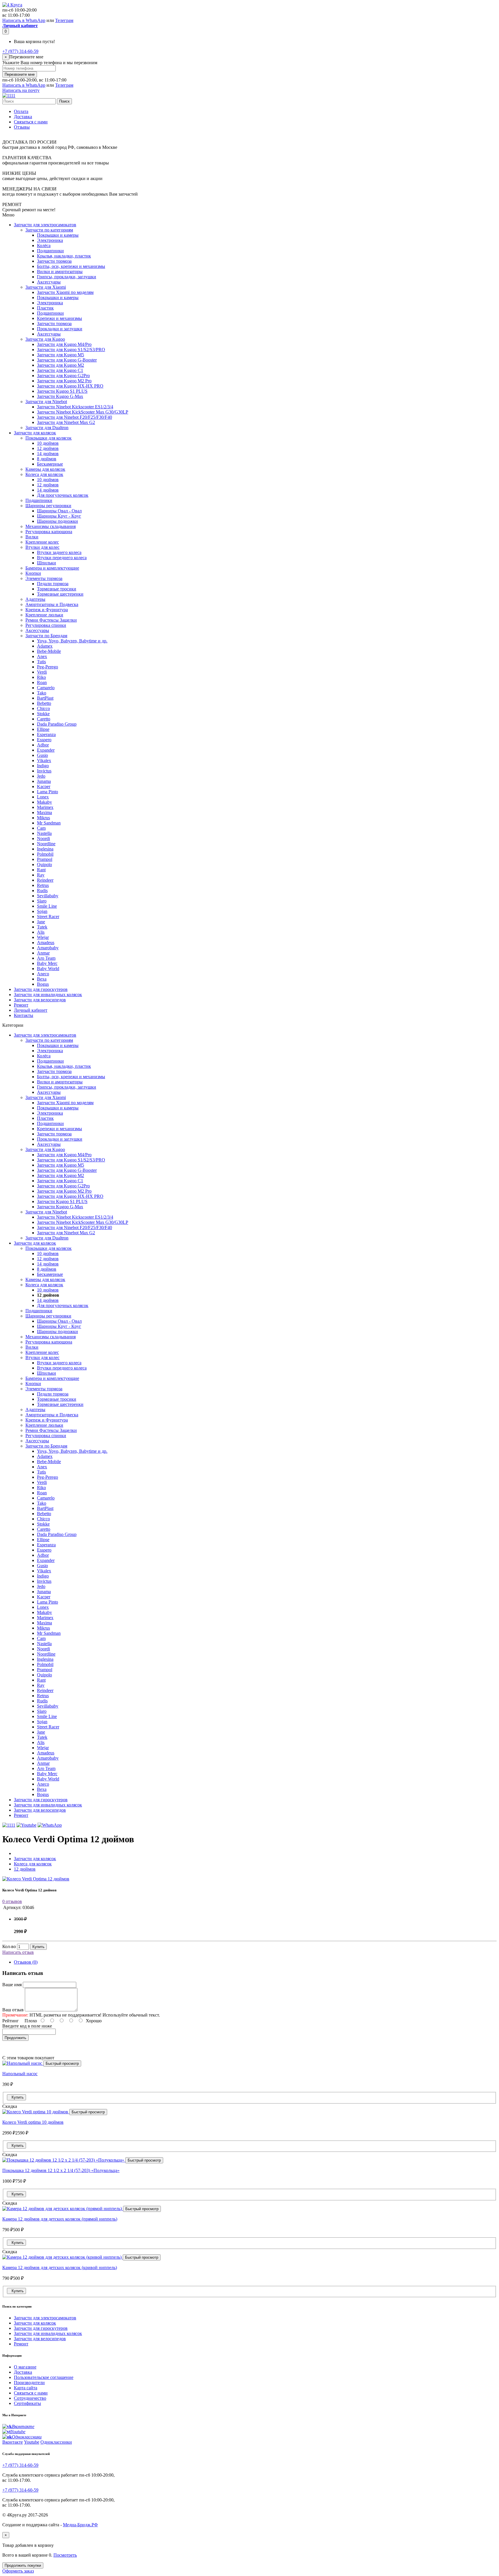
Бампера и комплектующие (52, 568)
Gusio (42, 755)
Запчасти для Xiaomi (46, 287)
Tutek (42, 927)
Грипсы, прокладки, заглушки (67, 277)
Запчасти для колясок (35, 433)
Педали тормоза (53, 584)
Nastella (44, 833)
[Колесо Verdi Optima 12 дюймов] (36, 1879)
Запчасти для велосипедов (40, 1000)
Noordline (46, 844)
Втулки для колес (42, 547)
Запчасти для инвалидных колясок (48, 995)
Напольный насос (20, 2074)
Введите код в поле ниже (27, 2026)
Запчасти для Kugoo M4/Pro (64, 344)
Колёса (44, 245)
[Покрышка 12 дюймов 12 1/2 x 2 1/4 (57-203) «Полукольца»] (64, 2160)
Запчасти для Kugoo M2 (60, 365)
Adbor (43, 745)
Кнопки (33, 573)
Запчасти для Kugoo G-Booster (67, 360)
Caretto (44, 719)
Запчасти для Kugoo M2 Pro (64, 381)
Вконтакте (13, 2442)
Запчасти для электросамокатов (45, 225)
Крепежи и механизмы (59, 318)
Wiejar (43, 937)
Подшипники (50, 251)
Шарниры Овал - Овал (59, 511)
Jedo (41, 776)
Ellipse (43, 729)
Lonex (43, 797)
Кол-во (9, 1946)
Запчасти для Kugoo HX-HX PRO (70, 386)
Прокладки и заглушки (60, 329)
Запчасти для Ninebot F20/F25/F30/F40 (75, 417)
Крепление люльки (44, 615)
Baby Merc (47, 963)
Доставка (23, 117)
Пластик (45, 308)
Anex (42, 656)
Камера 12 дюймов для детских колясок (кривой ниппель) (60, 2268)
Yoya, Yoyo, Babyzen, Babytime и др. (72, 641)
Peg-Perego (48, 667)
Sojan (42, 911)
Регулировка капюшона (49, 532)
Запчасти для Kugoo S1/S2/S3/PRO (71, 350)
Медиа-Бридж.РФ (80, 2525)
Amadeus (46, 943)
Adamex (45, 646)
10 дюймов (48, 443)
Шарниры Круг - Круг (59, 516)
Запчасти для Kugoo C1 (60, 370)
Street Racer (48, 917)
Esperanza (46, 734)
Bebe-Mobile (49, 651)
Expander (46, 750)
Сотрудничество (30, 2398)
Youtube (32, 2442)
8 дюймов (47, 459)
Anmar (43, 953)
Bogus (43, 984)
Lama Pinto (48, 792)
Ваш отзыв (13, 2010)
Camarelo (46, 688)
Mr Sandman (49, 823)
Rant (41, 870)
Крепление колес (42, 542)
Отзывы (22, 127)
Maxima (44, 812)
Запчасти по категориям (49, 230)
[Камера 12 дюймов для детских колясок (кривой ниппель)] (63, 2257)
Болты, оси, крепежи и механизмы (71, 266)
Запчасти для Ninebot (46, 402)
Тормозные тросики (57, 589)
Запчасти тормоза (54, 261)
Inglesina (45, 849)
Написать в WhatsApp (24, 20)
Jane (41, 922)
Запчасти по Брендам (46, 636)
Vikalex (44, 760)
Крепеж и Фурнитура (47, 610)
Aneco (43, 974)
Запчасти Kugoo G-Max (60, 396)
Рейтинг (11, 2021)
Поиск (64, 101)
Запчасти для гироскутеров (41, 989)
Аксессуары (49, 282)
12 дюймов (48, 448)
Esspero (44, 740)
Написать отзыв (18, 1952)
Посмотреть (65, 2555)
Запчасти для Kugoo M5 (60, 355)
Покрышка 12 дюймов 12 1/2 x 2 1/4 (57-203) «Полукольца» (61, 2170)
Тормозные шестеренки (60, 594)
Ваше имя (12, 1985)
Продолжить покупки (23, 2565)
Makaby (44, 802)
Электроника (50, 240)
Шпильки (46, 563)
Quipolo (44, 864)
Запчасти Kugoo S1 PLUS (62, 391)
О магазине (25, 2367)
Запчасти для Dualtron (47, 428)
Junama (44, 781)
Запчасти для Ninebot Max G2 (66, 422)
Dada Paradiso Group (57, 724)
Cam (41, 828)
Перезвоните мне (20, 74)
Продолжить (15, 2038)
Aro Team (46, 958)
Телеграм (64, 20)
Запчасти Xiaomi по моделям (65, 292)
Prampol (45, 859)
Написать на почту (21, 90)
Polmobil (45, 854)
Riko (41, 677)
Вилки (32, 537)
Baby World (48, 969)
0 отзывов (12, 1901)
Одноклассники (56, 2442)
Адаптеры (35, 599)
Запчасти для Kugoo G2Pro (63, 376)
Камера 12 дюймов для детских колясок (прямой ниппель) (60, 2219)
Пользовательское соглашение (44, 2377)
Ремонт (21, 1005)
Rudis (42, 891)
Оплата (21, 111)
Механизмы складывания (51, 526)
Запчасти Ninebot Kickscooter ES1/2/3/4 (75, 407)
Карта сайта (26, 2388)
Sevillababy (48, 896)
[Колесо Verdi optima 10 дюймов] (36, 2112)
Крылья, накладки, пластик (64, 256)
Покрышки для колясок (49, 438)
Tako (42, 693)
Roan (42, 682)
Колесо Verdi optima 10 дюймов (33, 2122)
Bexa (42, 979)
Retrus (43, 885)
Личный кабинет (31, 1010)
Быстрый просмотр (62, 2063)
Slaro (42, 901)
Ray (41, 875)
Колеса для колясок (44, 474)
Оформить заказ (18, 2571)
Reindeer (45, 880)
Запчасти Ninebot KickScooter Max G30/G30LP (83, 412)
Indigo (43, 766)
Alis (41, 932)
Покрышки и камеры (58, 235)
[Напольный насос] (23, 2063)
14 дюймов (48, 454)
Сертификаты (27, 2403)
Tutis (41, 662)
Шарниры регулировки (48, 506)
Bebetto (44, 703)
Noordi (43, 838)
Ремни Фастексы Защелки (51, 620)
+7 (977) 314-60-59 (20, 51)
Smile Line (47, 906)
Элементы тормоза (44, 578)
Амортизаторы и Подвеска (52, 604)
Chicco (43, 708)
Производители (29, 2383)
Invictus (44, 771)
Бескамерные (50, 464)
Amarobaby (48, 948)
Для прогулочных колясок (63, 495)
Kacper (44, 786)
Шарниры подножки (57, 521)
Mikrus (43, 818)
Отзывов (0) (26, 1962)
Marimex (45, 807)
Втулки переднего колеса (62, 558)
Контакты (24, 1015)
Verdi (42, 672)
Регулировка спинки (46, 625)
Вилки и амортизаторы (60, 272)
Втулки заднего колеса (59, 552)
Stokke (43, 714)
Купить (38, 1947)
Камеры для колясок (45, 469)
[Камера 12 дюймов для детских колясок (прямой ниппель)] (63, 2209)
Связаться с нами (31, 122)
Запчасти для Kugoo (45, 339)
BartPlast (45, 698)
